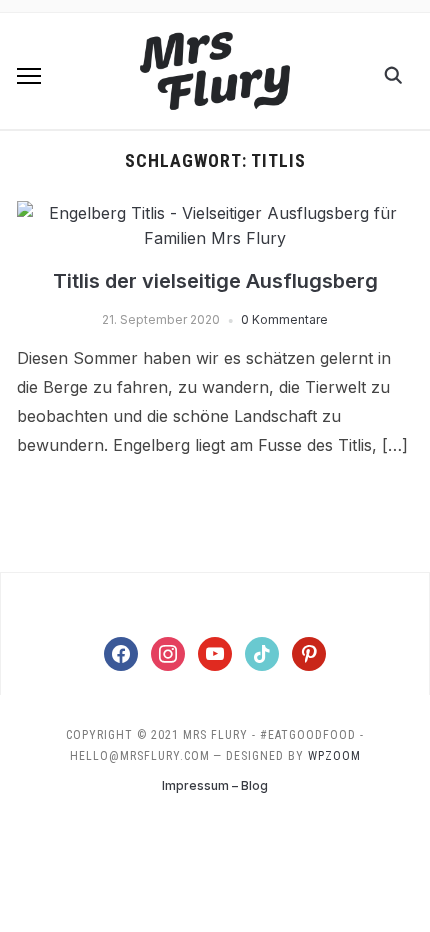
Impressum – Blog (215, 785)
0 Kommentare (284, 319)
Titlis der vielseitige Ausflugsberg (215, 281)
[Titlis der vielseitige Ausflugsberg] (215, 213)
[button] (29, 76)
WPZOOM (334, 756)
